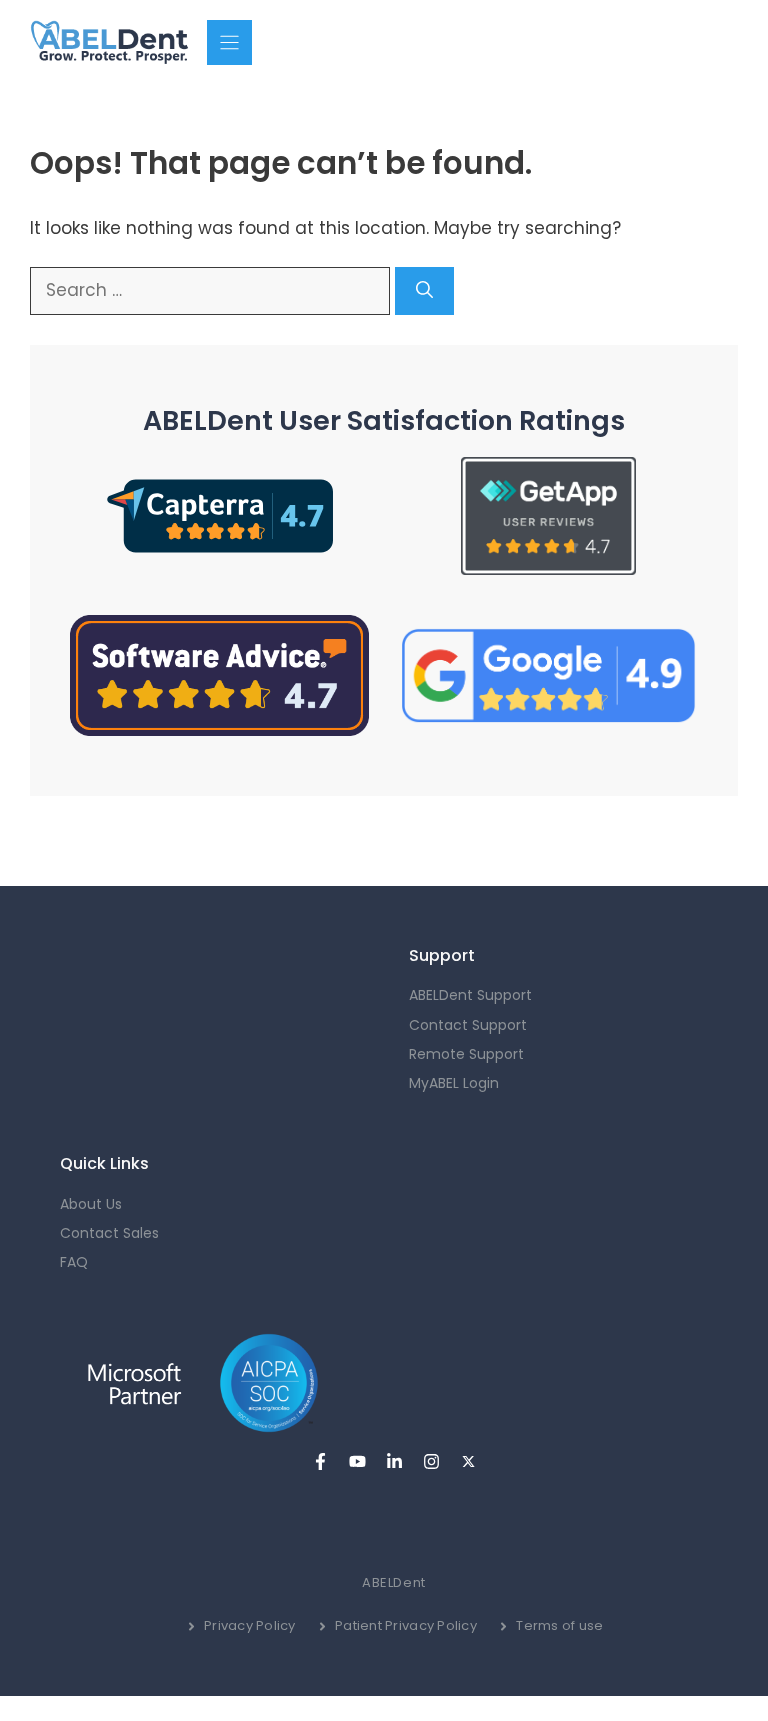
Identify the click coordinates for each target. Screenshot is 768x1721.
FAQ (74, 1262)
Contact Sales (109, 1233)
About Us (91, 1204)
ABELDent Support (470, 995)
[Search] (424, 291)
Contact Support (468, 1025)
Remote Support (466, 1054)
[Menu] (229, 42)
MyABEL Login (454, 1083)
